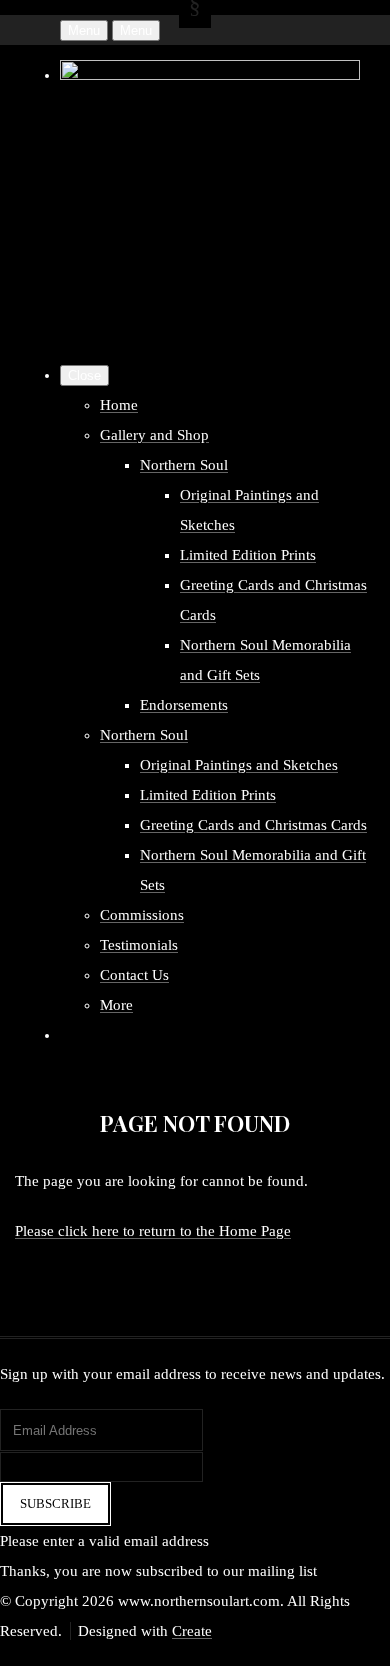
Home (119, 405)
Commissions (142, 915)
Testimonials (139, 945)
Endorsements (184, 705)
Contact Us (134, 975)
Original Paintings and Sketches (239, 765)
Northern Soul (184, 465)
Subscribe (55, 1503)
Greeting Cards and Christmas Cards (253, 825)
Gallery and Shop (154, 435)
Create (192, 1631)
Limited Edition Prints (248, 555)
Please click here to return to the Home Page (153, 1231)
